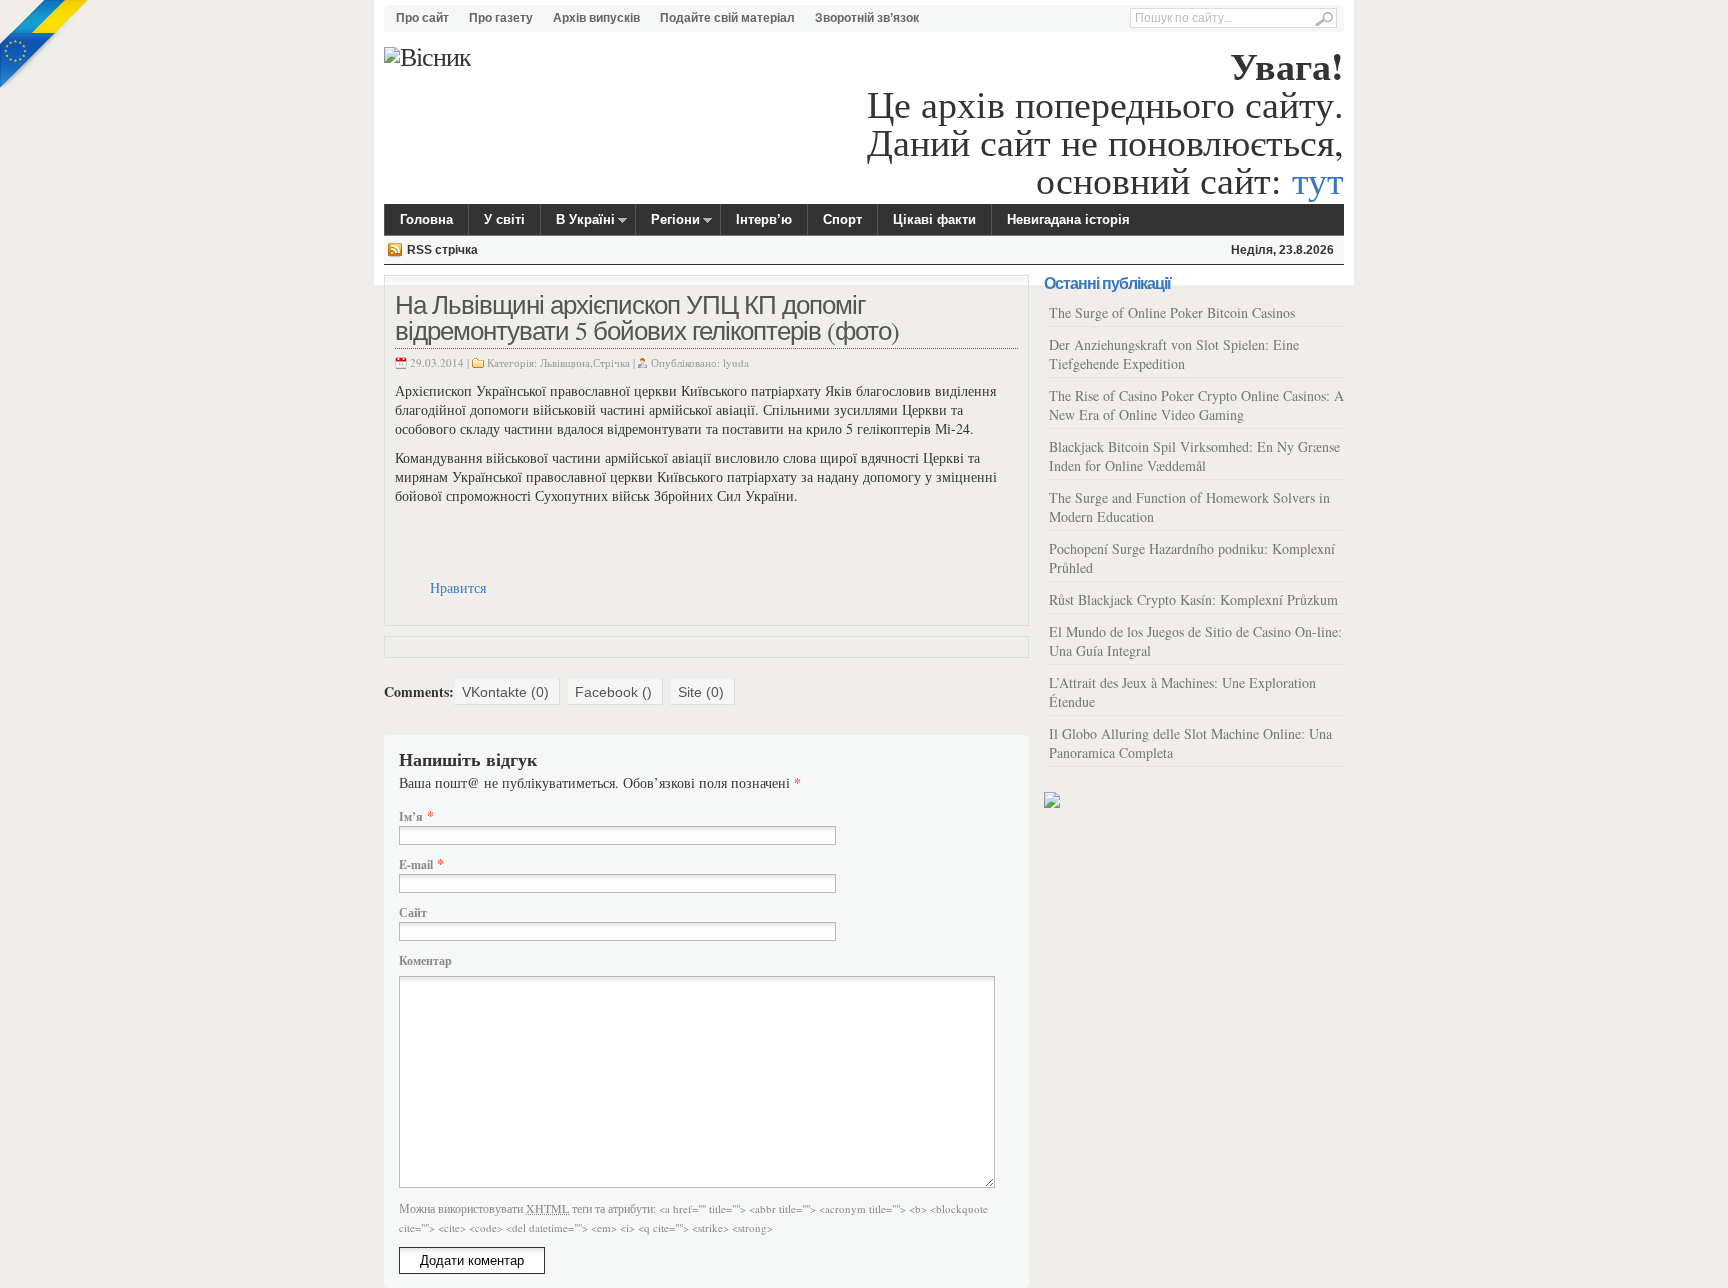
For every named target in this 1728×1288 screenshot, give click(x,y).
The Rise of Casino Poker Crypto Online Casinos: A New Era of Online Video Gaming (1196, 405)
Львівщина (565, 362)
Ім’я (411, 816)
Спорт (842, 219)
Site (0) (701, 692)
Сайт (413, 912)
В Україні (578, 222)
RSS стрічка (442, 250)
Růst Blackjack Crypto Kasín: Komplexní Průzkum (1193, 599)
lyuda (736, 362)
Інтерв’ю (764, 219)
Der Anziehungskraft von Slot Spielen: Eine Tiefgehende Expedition (1174, 354)
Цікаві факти (934, 219)
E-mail (416, 864)
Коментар (425, 960)
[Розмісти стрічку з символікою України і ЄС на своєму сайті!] (45, 45)
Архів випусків (596, 18)
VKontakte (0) (505, 692)
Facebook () (613, 692)
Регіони (668, 222)
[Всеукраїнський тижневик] (427, 56)
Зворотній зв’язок (867, 18)
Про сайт (422, 18)
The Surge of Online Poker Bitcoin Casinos (1172, 312)
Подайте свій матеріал (727, 18)
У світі (504, 219)
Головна (426, 219)
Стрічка (611, 362)
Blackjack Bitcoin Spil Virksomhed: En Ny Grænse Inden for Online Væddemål (1194, 456)
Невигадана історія (1068, 219)
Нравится (458, 587)
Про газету (501, 18)
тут (1318, 179)
